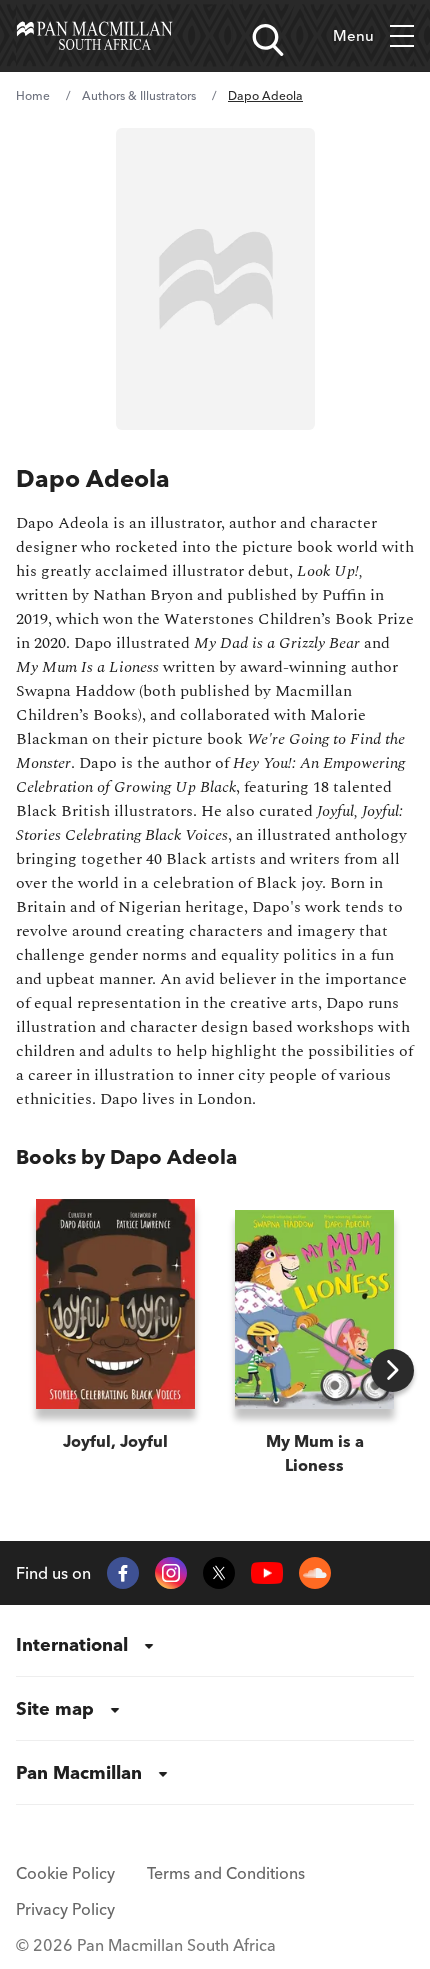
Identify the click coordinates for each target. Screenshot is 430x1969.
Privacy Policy (65, 1909)
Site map (55, 1708)
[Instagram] (171, 1573)
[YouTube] (267, 1573)
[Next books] (392, 1370)
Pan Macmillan (79, 1772)
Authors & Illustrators (139, 95)
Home (33, 95)
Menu (353, 35)
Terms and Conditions (226, 1873)
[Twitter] (219, 1573)
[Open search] (268, 40)
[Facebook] (123, 1573)
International (72, 1644)
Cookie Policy (65, 1873)
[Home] (94, 36)
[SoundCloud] (315, 1573)
